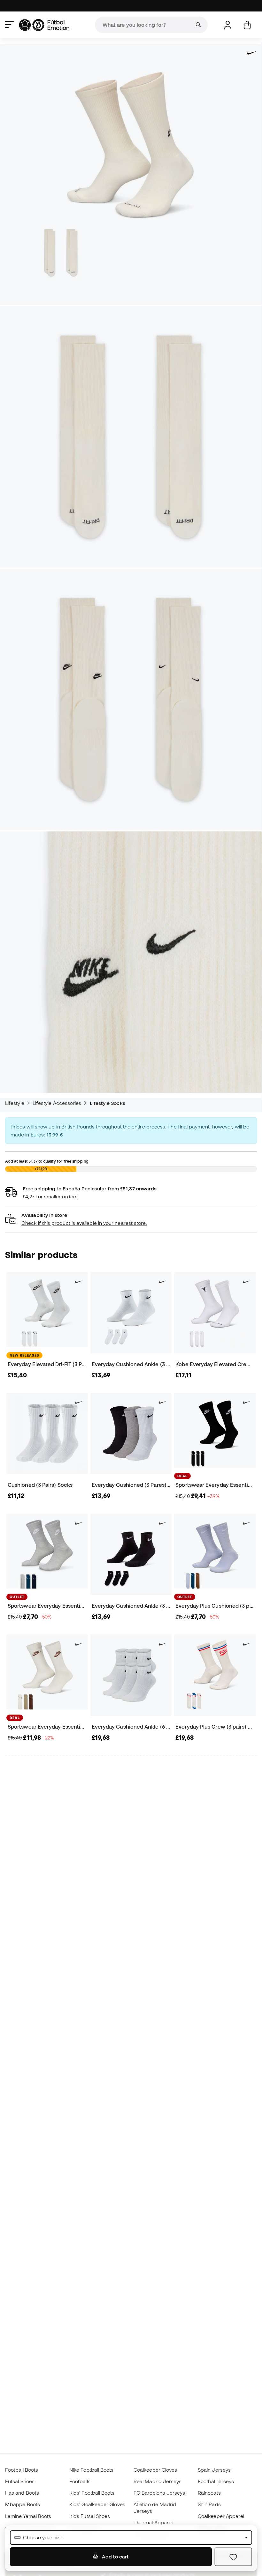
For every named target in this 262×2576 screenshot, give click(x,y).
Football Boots (22, 2470)
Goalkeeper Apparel (221, 2516)
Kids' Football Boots (92, 2493)
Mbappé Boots (23, 2504)
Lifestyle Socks (108, 1103)
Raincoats (209, 2493)
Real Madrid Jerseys (158, 2481)
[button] (131, 1219)
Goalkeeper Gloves (155, 2470)
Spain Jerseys (214, 2470)
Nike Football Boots (91, 2470)
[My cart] (247, 25)
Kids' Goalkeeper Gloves (97, 2504)
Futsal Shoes (20, 2481)
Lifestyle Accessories (57, 1103)
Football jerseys (216, 2481)
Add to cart (115, 2557)
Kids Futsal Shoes (90, 2516)
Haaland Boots (22, 2493)
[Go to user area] (228, 25)
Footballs (80, 2481)
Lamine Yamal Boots (28, 2516)
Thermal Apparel (153, 2522)
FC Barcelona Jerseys (159, 2493)
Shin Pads (209, 2504)
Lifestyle (15, 1103)
